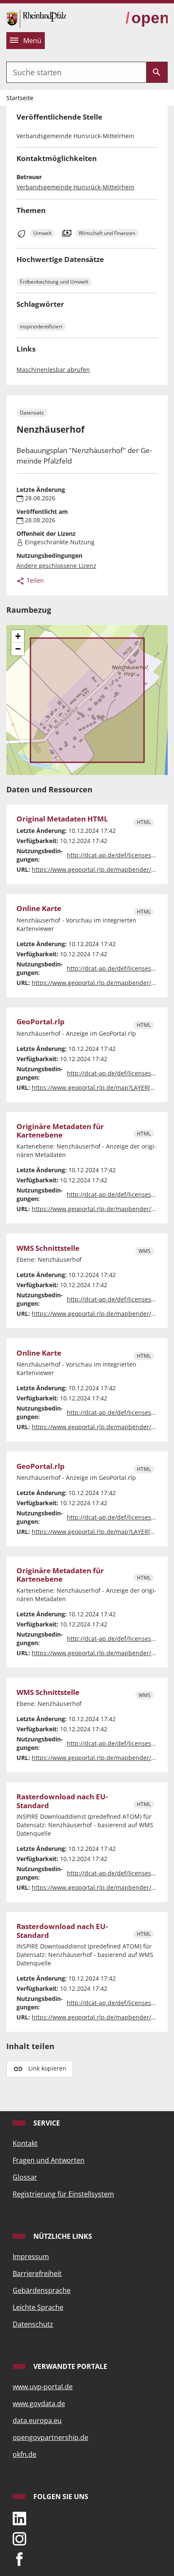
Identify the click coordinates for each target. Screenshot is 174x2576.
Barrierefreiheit (37, 2273)
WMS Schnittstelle (48, 1248)
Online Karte (39, 909)
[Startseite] (36, 18)
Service (46, 2123)
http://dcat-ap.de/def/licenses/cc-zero (120, 855)
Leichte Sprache (38, 2307)
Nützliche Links (62, 2236)
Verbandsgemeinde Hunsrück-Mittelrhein (75, 187)
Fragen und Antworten (49, 2160)
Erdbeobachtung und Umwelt (54, 282)
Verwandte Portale (69, 2366)
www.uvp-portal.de (43, 2387)
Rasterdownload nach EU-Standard (62, 1801)
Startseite (20, 98)
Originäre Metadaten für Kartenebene (60, 1131)
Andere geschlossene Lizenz (56, 566)
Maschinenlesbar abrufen (53, 370)
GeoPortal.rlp (41, 1022)
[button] (18, 636)
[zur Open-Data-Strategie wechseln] (147, 18)
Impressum (31, 2257)
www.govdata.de (39, 2404)
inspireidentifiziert (41, 326)
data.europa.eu (37, 2420)
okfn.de (24, 2454)
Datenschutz (33, 2324)
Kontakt (25, 2143)
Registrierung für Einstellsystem (63, 2194)
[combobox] (76, 72)
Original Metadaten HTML (62, 819)
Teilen (34, 580)
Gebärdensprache (42, 2290)
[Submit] (157, 72)
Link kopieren (47, 2068)
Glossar (25, 2177)
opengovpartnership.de (50, 2437)
